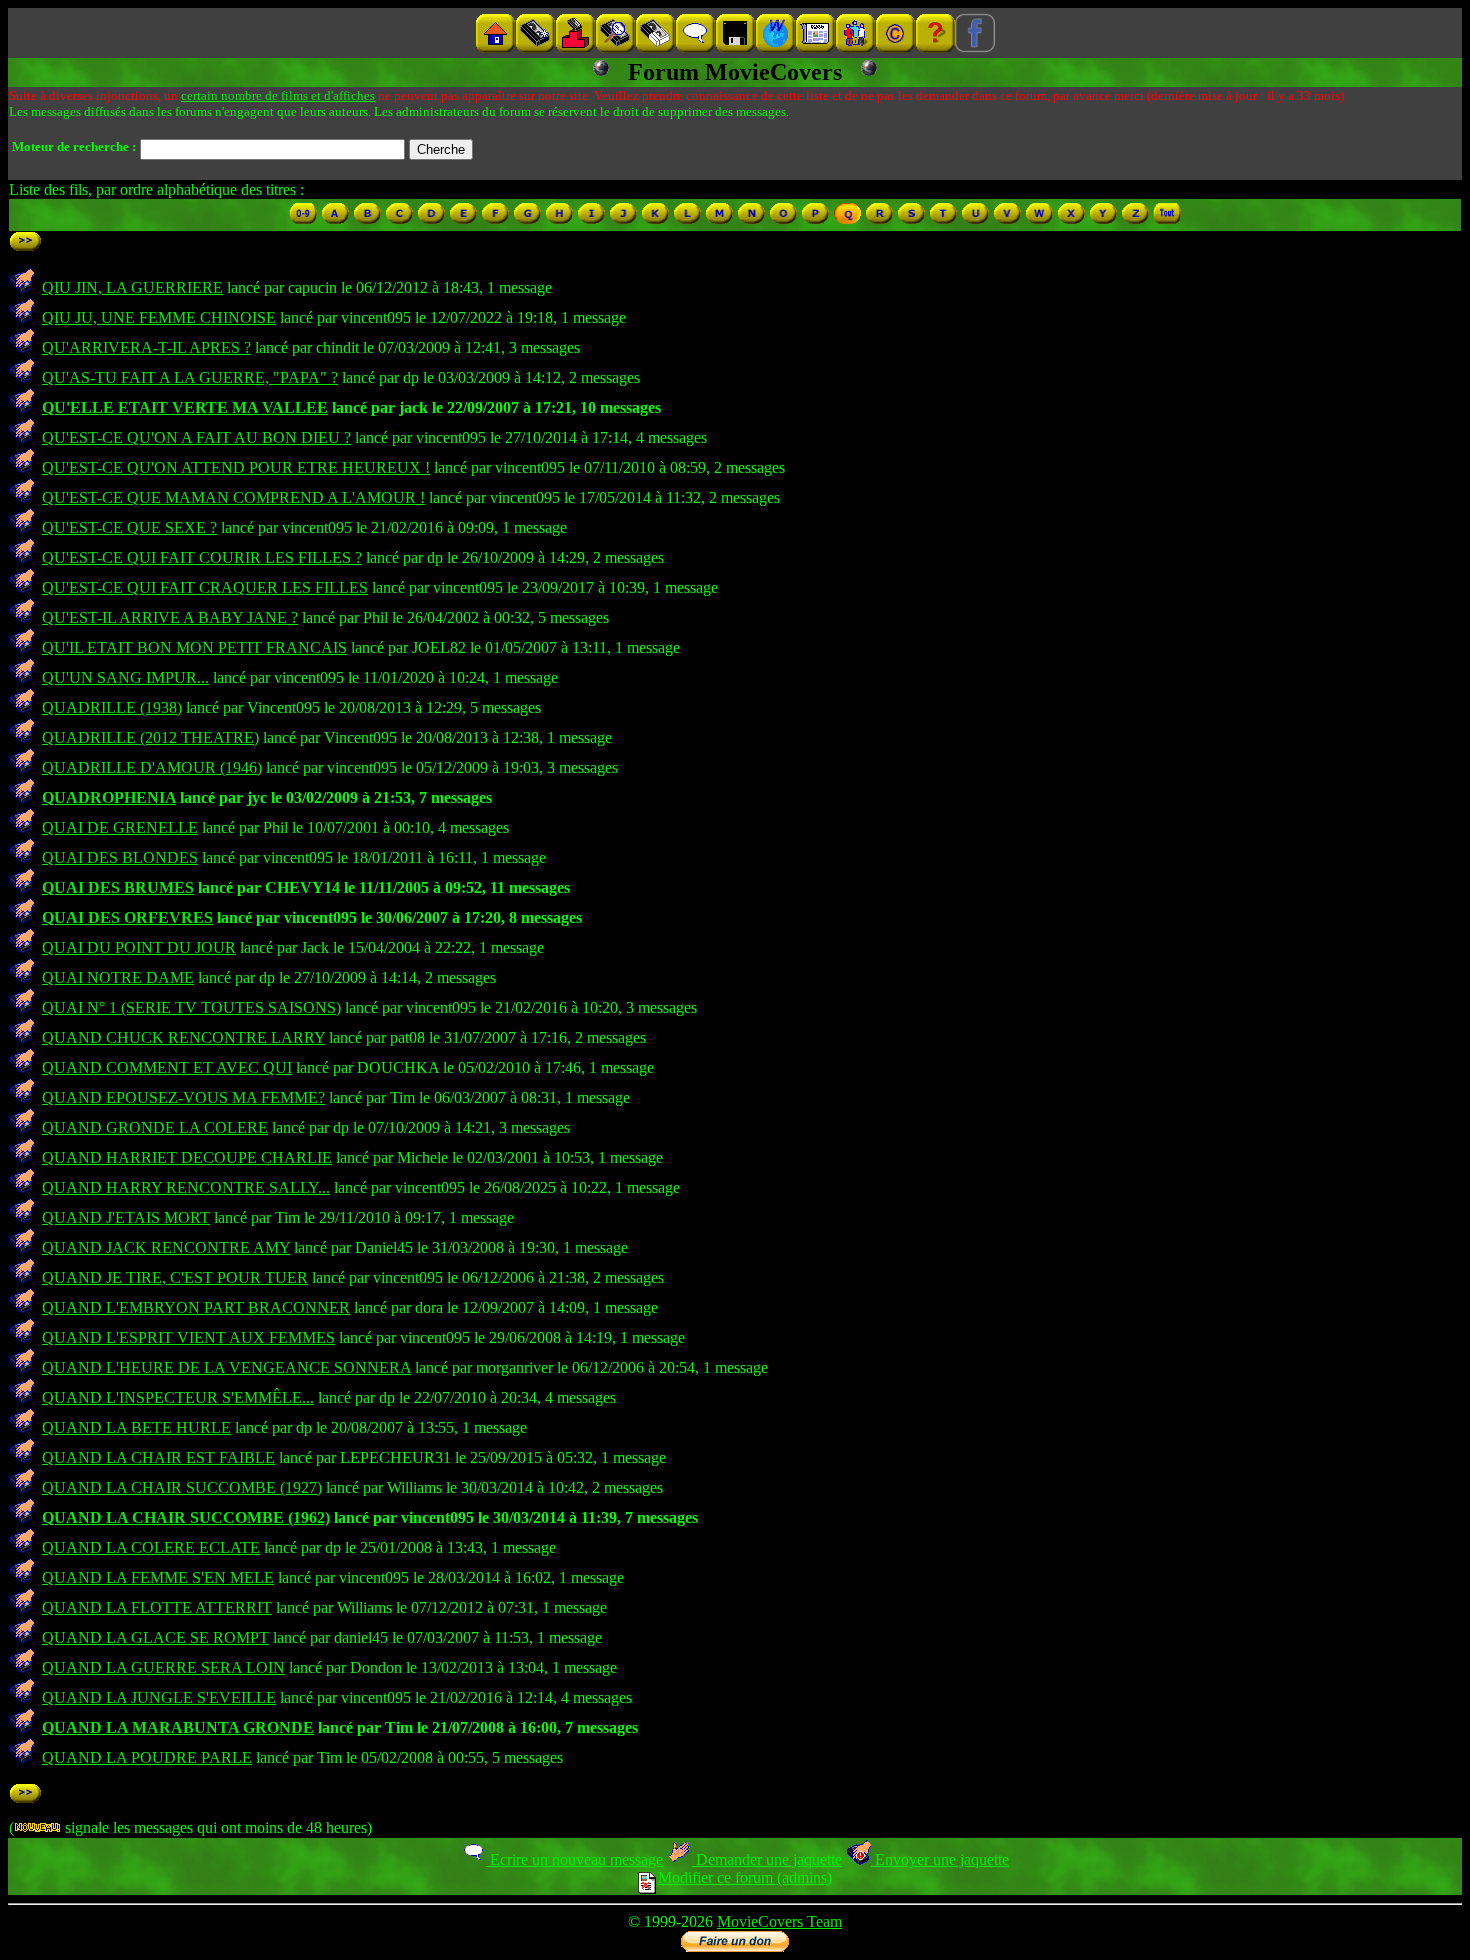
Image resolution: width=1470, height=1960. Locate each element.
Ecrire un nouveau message (574, 1859)
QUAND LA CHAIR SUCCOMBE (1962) (186, 1517)
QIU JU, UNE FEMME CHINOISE (159, 317)
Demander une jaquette (767, 1859)
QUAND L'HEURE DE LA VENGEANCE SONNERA (226, 1367)
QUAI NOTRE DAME (118, 977)
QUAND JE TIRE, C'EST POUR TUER (175, 1277)
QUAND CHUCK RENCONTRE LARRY (183, 1037)
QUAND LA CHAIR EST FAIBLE (158, 1457)
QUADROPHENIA (109, 797)
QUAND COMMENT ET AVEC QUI (167, 1067)
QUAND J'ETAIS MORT (126, 1217)
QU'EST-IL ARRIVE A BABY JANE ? (170, 617)
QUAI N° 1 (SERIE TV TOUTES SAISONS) (191, 1007)
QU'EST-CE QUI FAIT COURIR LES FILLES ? (202, 557)
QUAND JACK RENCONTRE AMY (166, 1247)
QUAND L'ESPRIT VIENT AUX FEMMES (188, 1337)
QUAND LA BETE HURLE (136, 1427)
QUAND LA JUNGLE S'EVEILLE (159, 1697)
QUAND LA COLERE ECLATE (151, 1547)
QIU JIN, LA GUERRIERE (132, 287)
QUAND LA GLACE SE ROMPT (155, 1637)
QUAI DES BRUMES (118, 887)
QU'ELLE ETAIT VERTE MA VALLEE (185, 407)
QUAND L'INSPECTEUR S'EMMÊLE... (178, 1397)
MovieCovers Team (779, 1921)
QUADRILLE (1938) (112, 707)
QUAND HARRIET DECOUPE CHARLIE (187, 1157)
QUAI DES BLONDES (120, 857)
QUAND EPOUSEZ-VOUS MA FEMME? (183, 1097)
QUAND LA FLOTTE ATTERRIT (157, 1607)
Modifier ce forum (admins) (745, 1877)
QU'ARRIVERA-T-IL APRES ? (146, 347)
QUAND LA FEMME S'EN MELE (158, 1577)
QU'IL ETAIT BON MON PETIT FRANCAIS (194, 647)
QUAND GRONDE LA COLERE (155, 1127)
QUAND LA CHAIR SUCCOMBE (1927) (182, 1487)
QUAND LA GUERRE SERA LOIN (163, 1667)
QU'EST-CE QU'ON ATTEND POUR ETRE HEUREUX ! (236, 467)
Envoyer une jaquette (940, 1859)
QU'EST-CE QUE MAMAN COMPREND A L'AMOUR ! (233, 497)
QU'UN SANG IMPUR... (125, 677)
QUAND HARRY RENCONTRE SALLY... (186, 1187)
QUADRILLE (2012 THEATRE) (150, 737)
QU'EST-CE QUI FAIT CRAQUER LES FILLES (205, 587)
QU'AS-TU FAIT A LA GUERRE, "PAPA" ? (190, 377)
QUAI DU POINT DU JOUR (139, 947)
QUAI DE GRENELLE (120, 827)
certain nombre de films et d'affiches (278, 95)
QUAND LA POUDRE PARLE (147, 1757)
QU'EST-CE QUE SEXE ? (129, 527)
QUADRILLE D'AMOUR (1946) (152, 767)
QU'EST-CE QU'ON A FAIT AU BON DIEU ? (196, 437)
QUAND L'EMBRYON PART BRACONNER (196, 1307)
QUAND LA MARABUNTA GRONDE (178, 1727)
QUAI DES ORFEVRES (127, 917)
